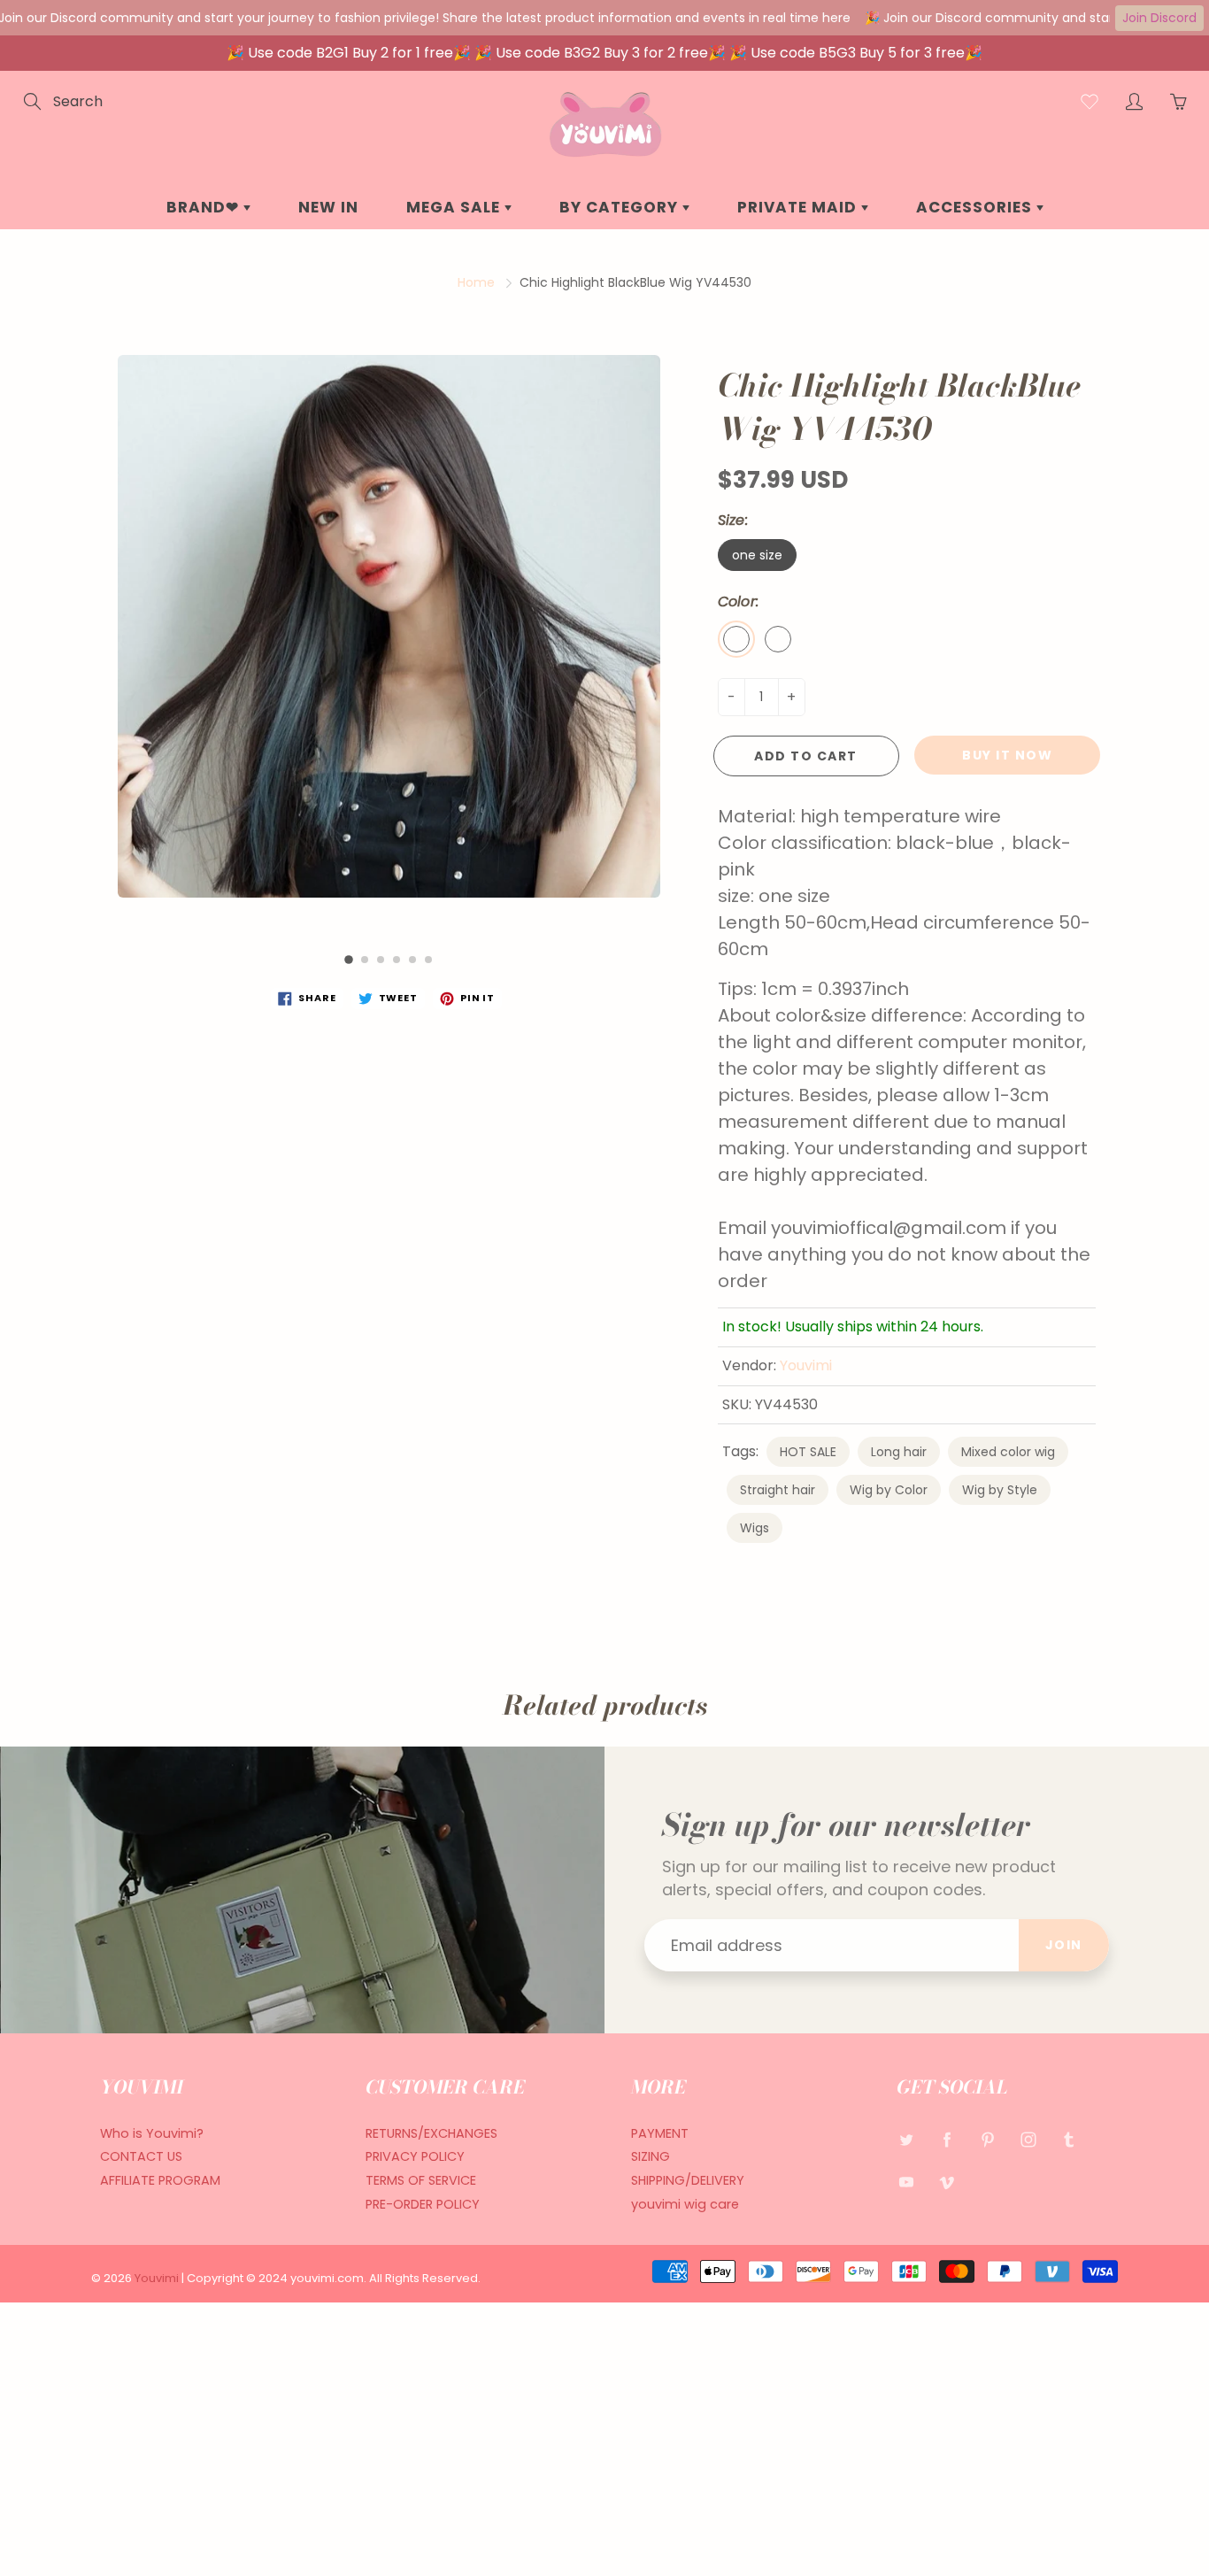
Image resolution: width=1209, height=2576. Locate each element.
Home (476, 282)
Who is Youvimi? (152, 2133)
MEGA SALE (455, 207)
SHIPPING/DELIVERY (688, 2180)
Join (1064, 1945)
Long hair (899, 1452)
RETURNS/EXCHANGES (431, 2133)
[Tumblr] (1069, 2140)
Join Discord (1159, 18)
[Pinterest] (987, 2140)
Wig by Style (1000, 1490)
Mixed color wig (1008, 1452)
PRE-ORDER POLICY (423, 2204)
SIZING (651, 2156)
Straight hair (778, 1490)
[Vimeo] (947, 2182)
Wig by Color (889, 1490)
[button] (349, 960)
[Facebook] (947, 2140)
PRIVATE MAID (799, 207)
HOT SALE (808, 1452)
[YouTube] (906, 2182)
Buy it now (1007, 755)
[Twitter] (906, 2140)
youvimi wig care (685, 2204)
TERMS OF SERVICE (421, 2180)
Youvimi (806, 1365)
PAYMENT (660, 2133)
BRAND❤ (205, 207)
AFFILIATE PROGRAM (160, 2180)
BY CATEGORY (621, 207)
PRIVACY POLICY (415, 2156)
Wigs (755, 1528)
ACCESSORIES (976, 207)
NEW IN (328, 207)
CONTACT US (141, 2156)
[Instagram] (1028, 2140)
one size (757, 555)
